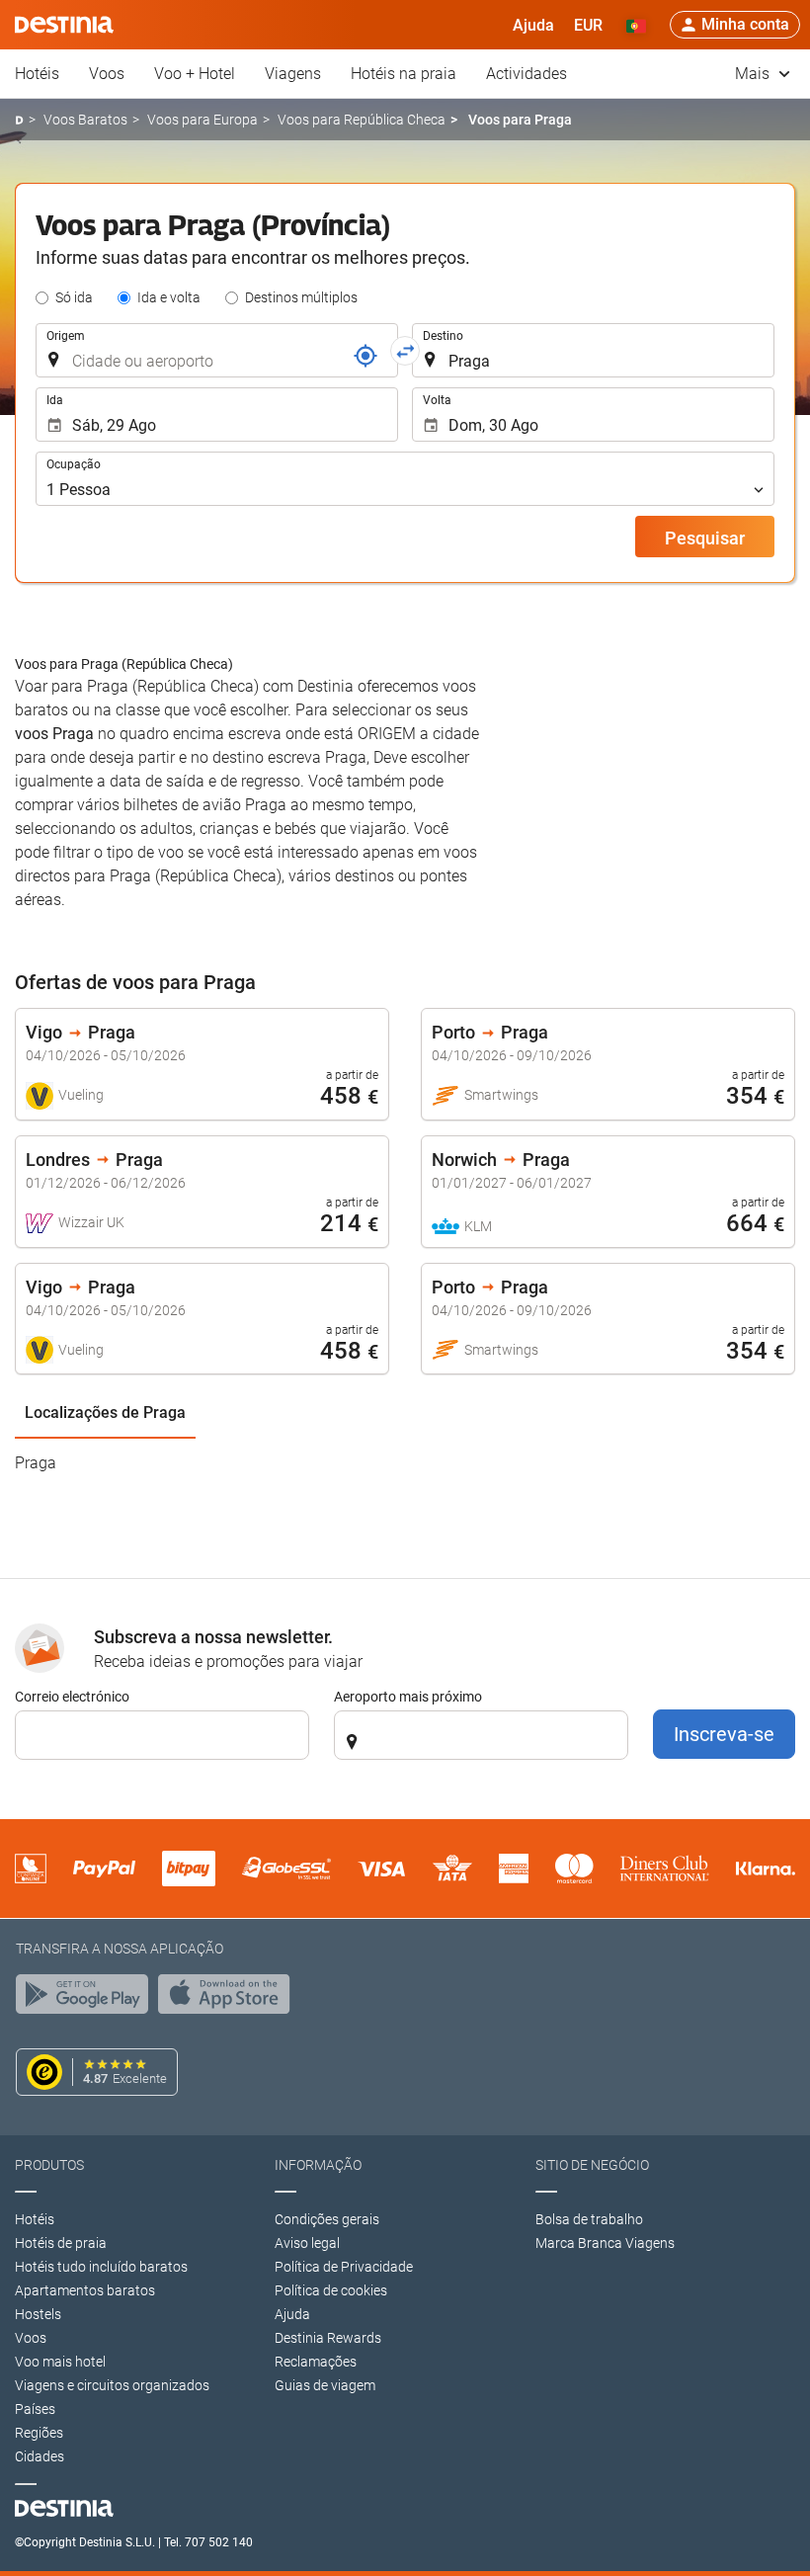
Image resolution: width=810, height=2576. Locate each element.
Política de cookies (331, 2290)
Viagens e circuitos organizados (112, 2385)
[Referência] (365, 356)
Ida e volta (169, 297)
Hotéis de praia (61, 2243)
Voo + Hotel (195, 74)
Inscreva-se (724, 1734)
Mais (754, 74)
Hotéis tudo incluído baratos (101, 2267)
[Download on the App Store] (229, 1999)
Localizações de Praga (105, 1413)
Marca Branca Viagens (605, 2243)
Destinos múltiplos (301, 297)
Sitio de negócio (592, 2165)
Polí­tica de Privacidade (344, 2267)
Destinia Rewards (328, 2338)
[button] (588, 25)
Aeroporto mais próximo (408, 1697)
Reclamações (316, 2362)
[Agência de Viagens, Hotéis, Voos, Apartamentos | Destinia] (64, 25)
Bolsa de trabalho (589, 2219)
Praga (36, 1463)
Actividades (526, 74)
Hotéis (37, 74)
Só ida (74, 297)
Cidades (40, 2456)
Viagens (293, 74)
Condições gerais (327, 2219)
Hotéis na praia (404, 74)
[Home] (19, 120)
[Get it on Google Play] (87, 1999)
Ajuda (292, 2314)
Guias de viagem (325, 2385)
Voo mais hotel (60, 2362)
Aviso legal (307, 2243)
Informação (318, 2165)
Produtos (49, 2165)
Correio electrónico (72, 1697)
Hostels (38, 2314)
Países (35, 2409)
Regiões (39, 2433)
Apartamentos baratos (85, 2290)
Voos (107, 74)
